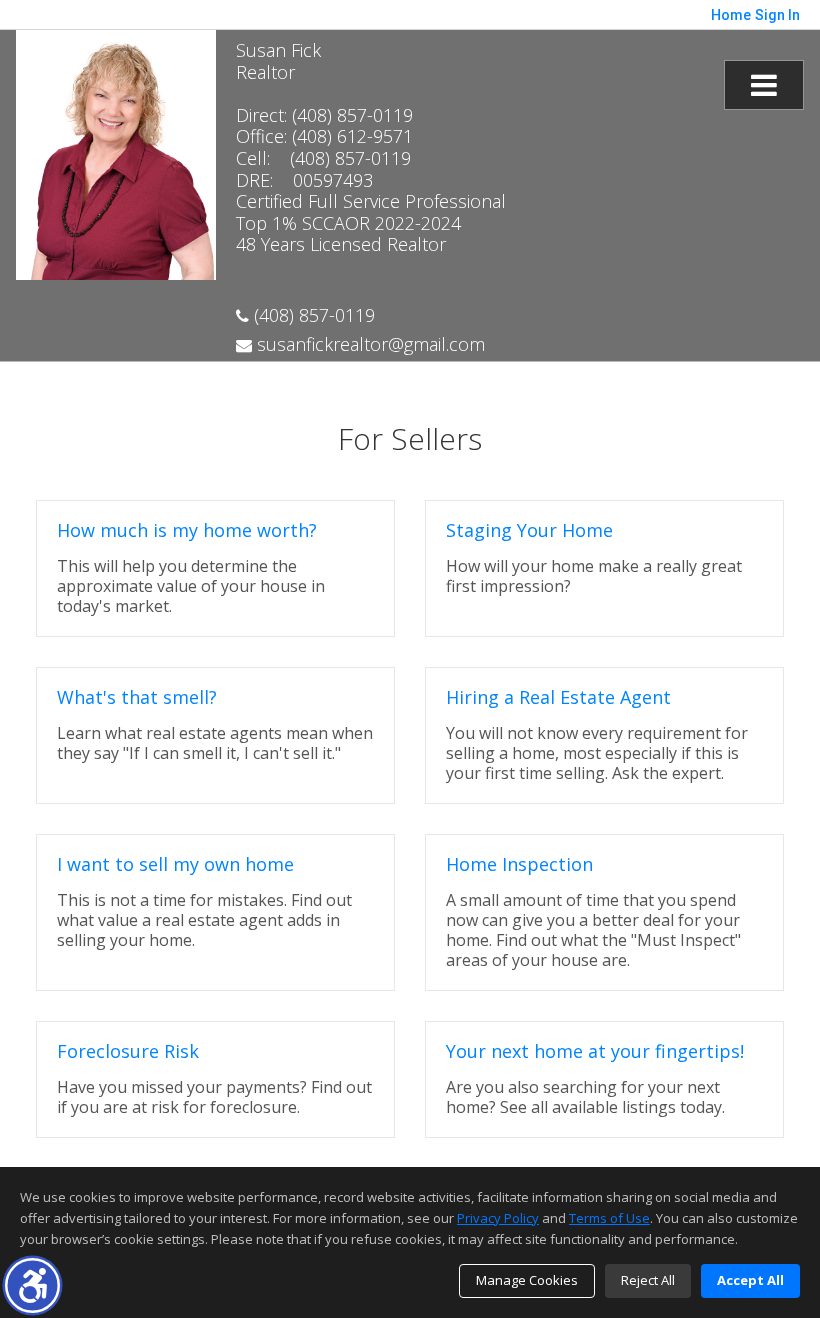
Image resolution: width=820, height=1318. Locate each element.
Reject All (648, 1280)
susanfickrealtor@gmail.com (368, 344)
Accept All (750, 1280)
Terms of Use (609, 1218)
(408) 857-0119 (312, 315)
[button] (32, 1285)
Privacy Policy (498, 1218)
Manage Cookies (527, 1280)
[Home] (116, 153)
